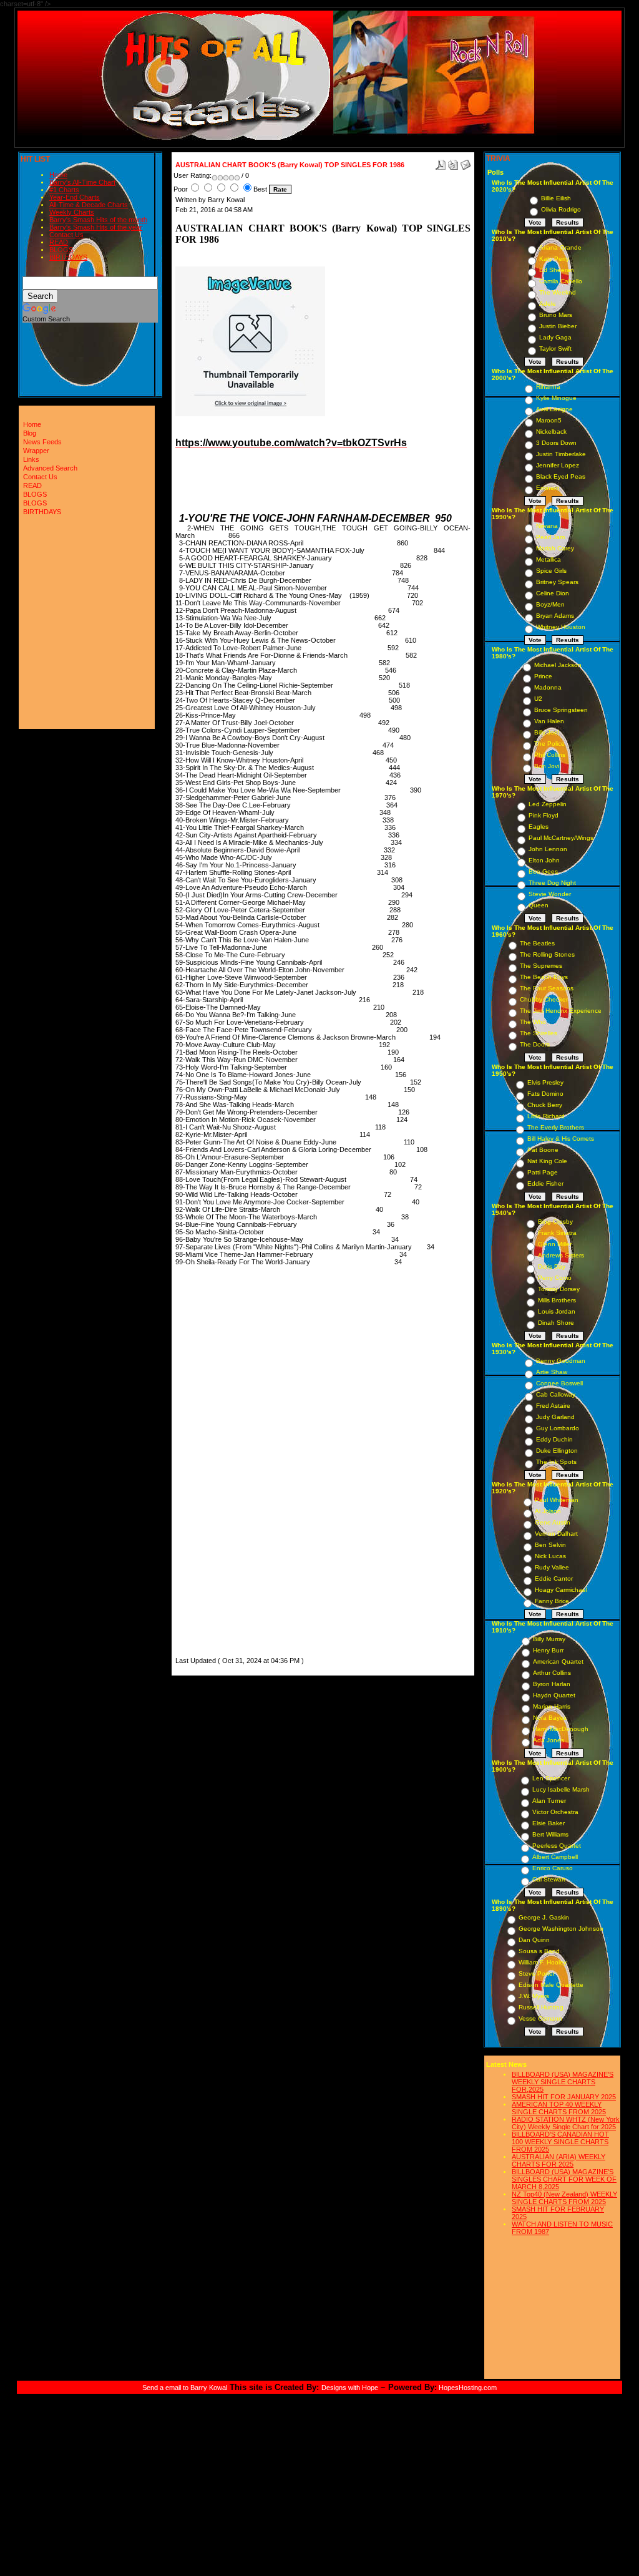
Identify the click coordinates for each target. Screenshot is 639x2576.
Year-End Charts (75, 197)
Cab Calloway (556, 1394)
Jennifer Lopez (558, 465)
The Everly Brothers (556, 1127)
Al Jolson (548, 1511)
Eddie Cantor (554, 1578)
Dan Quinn (534, 1940)
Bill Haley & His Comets (561, 1139)
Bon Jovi (547, 766)
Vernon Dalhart (556, 1534)
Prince (543, 676)
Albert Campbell (555, 1857)
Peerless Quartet (557, 1846)
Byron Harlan (552, 1684)
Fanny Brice (552, 1601)
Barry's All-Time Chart (82, 182)
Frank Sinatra (557, 1233)
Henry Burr (548, 1650)
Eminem (548, 488)
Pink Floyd (544, 815)
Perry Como (555, 1278)
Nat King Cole (547, 1161)
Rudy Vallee (552, 1567)
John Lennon (548, 849)
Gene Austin (553, 1522)
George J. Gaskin (544, 1917)
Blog (30, 433)
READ (59, 242)
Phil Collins (550, 755)
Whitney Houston (561, 627)
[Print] (453, 162)
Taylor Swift (555, 349)
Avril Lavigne (554, 409)
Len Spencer (551, 1778)
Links (31, 459)
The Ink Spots (556, 1462)
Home (58, 175)
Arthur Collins (552, 1673)
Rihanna (548, 387)
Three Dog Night (552, 883)
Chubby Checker (544, 999)
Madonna (548, 687)
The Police (549, 744)
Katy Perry (554, 259)
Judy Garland (555, 1417)
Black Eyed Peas (561, 476)
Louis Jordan (557, 1311)
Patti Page (543, 1172)
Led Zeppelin (548, 804)
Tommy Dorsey (559, 1289)
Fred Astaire (553, 1406)
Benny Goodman (561, 1361)
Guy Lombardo (558, 1428)
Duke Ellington (557, 1451)
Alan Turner (549, 1801)
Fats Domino (545, 1094)
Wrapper (36, 451)
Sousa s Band (539, 1951)
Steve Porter (537, 1973)
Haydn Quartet (554, 1695)
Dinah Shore (556, 1323)
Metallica (549, 559)
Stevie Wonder (550, 894)
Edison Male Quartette (551, 1985)
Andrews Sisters (561, 1255)
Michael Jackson (558, 665)
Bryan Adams (555, 616)
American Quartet (558, 1661)
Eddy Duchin (554, 1439)
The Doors (535, 1044)
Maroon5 (549, 420)
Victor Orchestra (555, 1812)
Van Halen (549, 721)
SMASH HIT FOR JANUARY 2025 (564, 2097)
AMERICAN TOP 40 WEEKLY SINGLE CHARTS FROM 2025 (559, 2108)
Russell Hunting (541, 2007)
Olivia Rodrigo (561, 209)
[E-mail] (466, 162)
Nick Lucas (550, 1556)
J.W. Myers (534, 1996)
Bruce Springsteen (561, 710)
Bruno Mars (556, 315)
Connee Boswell (559, 1383)
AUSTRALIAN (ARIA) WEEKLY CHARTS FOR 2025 (559, 2160)
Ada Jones (549, 1740)
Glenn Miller (555, 1244)
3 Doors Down (556, 443)
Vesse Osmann (540, 2018)
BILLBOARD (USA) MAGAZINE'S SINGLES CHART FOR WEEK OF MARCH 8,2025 (564, 2179)
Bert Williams (550, 1834)
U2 (538, 699)
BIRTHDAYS (68, 257)
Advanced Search (50, 468)
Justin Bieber (558, 326)
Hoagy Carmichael (561, 1590)
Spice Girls (551, 571)
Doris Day (552, 1266)
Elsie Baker (549, 1823)
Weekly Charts (72, 212)
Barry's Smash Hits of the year (96, 227)
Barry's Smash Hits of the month (98, 220)
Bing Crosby (555, 1222)
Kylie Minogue (556, 398)
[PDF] (441, 162)
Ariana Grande (560, 247)
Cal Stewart (549, 1879)
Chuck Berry (545, 1105)
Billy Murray (549, 1639)
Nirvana (547, 526)
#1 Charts (64, 190)
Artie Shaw (552, 1372)
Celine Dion (553, 593)
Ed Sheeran (557, 270)
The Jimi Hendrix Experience (561, 1011)
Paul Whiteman (557, 1500)
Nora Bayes (550, 1718)
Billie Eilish (556, 198)
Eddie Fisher (545, 1183)
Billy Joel (547, 732)
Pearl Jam (550, 537)
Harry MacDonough (561, 1729)
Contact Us (66, 235)
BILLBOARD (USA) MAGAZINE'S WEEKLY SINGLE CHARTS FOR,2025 (563, 2082)
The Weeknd (558, 292)
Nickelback (551, 432)
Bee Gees (543, 871)
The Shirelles (539, 1033)
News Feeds (42, 442)
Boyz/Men (550, 604)
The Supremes (541, 966)
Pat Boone (543, 1150)
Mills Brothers (557, 1300)
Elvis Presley (545, 1082)
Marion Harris (552, 1706)
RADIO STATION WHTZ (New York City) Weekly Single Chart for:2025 (566, 2123)
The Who (533, 1022)
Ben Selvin (550, 1545)
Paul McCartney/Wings (561, 838)
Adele (548, 304)
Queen (539, 905)
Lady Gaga (555, 337)
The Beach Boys (544, 977)
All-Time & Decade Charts (89, 205)
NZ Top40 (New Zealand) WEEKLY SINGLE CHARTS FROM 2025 (564, 2198)
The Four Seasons (547, 988)
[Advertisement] (213, 1467)
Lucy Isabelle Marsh (561, 1789)
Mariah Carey (555, 548)
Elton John (544, 860)
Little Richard (546, 1116)
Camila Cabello (561, 281)
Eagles (539, 827)
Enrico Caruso (553, 1868)
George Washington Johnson (561, 1929)
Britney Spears (557, 582)
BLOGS (61, 250)
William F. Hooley (543, 1962)
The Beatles (537, 943)
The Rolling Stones (547, 954)
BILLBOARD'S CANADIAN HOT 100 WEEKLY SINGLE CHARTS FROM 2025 (560, 2142)
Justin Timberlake (561, 454)
